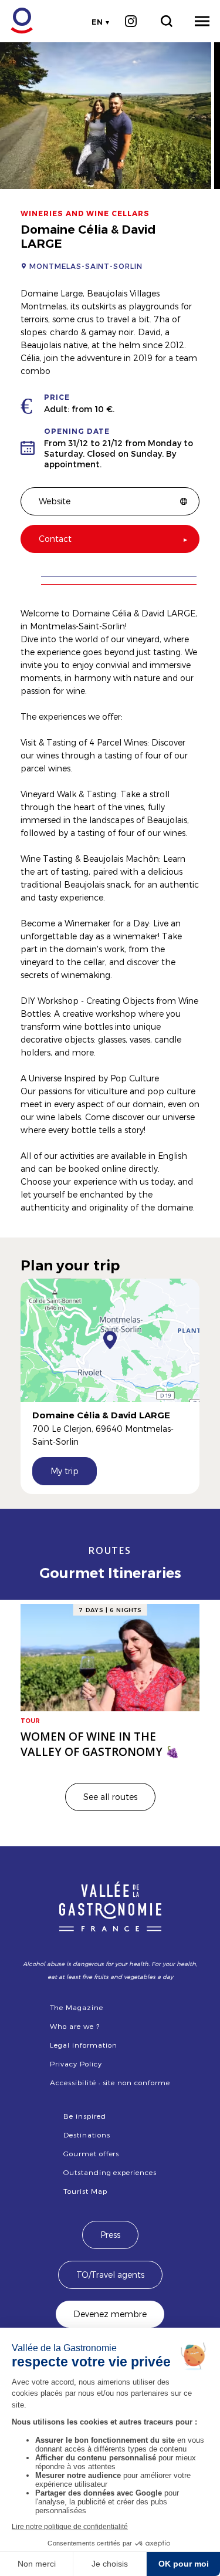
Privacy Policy (76, 2064)
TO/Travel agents (110, 2275)
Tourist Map (85, 2191)
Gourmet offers (91, 2153)
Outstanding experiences (110, 2172)
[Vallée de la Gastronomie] (16, 21)
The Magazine (77, 2007)
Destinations (87, 2135)
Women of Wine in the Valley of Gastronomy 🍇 (100, 1744)
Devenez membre (110, 2314)
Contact (55, 539)
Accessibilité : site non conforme (110, 2082)
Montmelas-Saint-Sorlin (86, 266)
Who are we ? (75, 2026)
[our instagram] (131, 21)
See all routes (110, 1797)
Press (110, 2235)
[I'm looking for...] (166, 21)
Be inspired (85, 2116)
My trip (65, 1471)
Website (55, 501)
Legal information (83, 2045)
